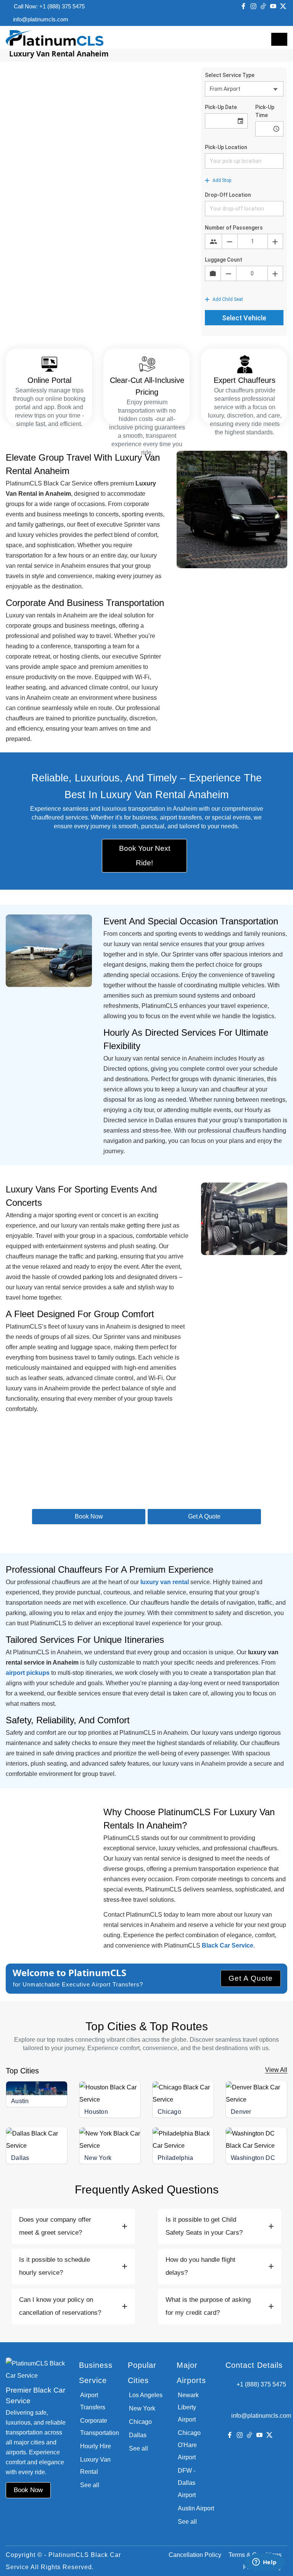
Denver (241, 2112)
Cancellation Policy (195, 2555)
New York (98, 2158)
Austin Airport (196, 2508)
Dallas (20, 2158)
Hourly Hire (96, 2446)
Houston (96, 2112)
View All (276, 2070)
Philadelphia (175, 2158)
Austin (20, 2101)
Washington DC (253, 2158)
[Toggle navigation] (279, 39)
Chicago (169, 2112)
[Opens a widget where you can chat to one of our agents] (264, 2563)
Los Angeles (146, 2395)
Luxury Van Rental (95, 2466)
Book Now (89, 1516)
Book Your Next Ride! (145, 856)
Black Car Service (228, 1945)
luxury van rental (165, 1582)
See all (90, 2485)
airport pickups (28, 1673)
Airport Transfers (93, 2401)
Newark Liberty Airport (188, 2407)
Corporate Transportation (98, 2427)
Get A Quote (251, 1978)
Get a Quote (204, 1516)
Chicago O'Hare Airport (189, 2445)
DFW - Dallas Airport (187, 2483)
